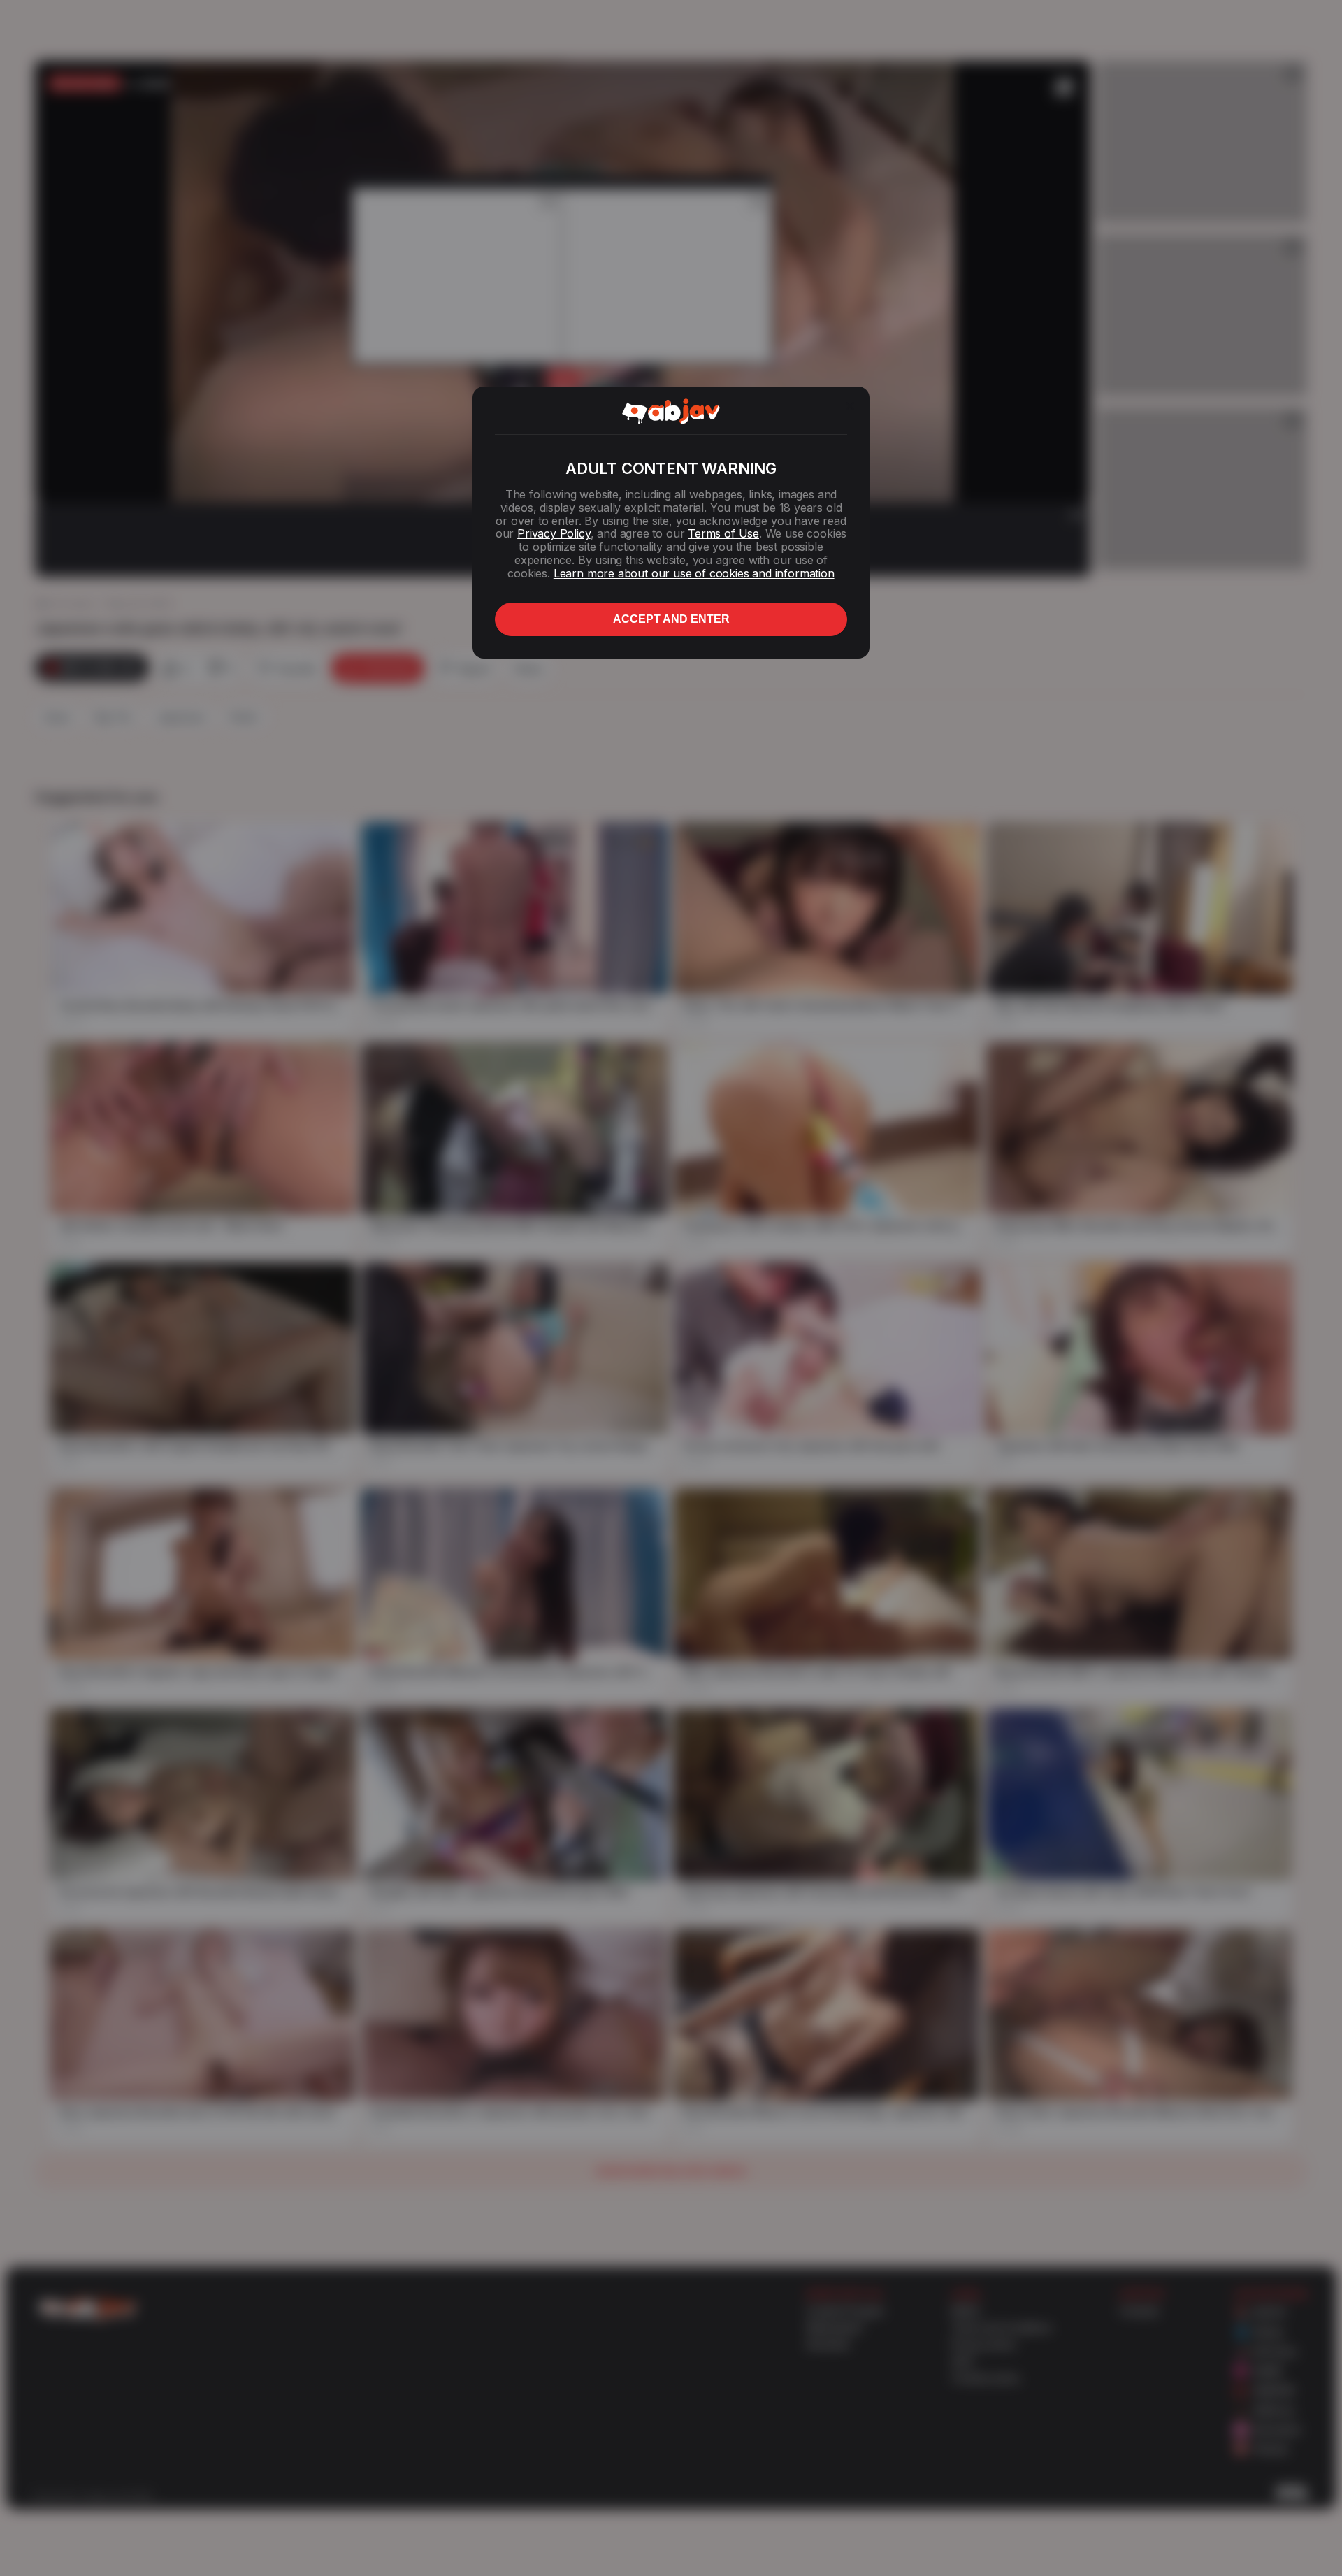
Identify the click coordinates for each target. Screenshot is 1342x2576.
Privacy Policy (554, 533)
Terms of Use (723, 533)
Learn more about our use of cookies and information (694, 573)
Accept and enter (671, 619)
